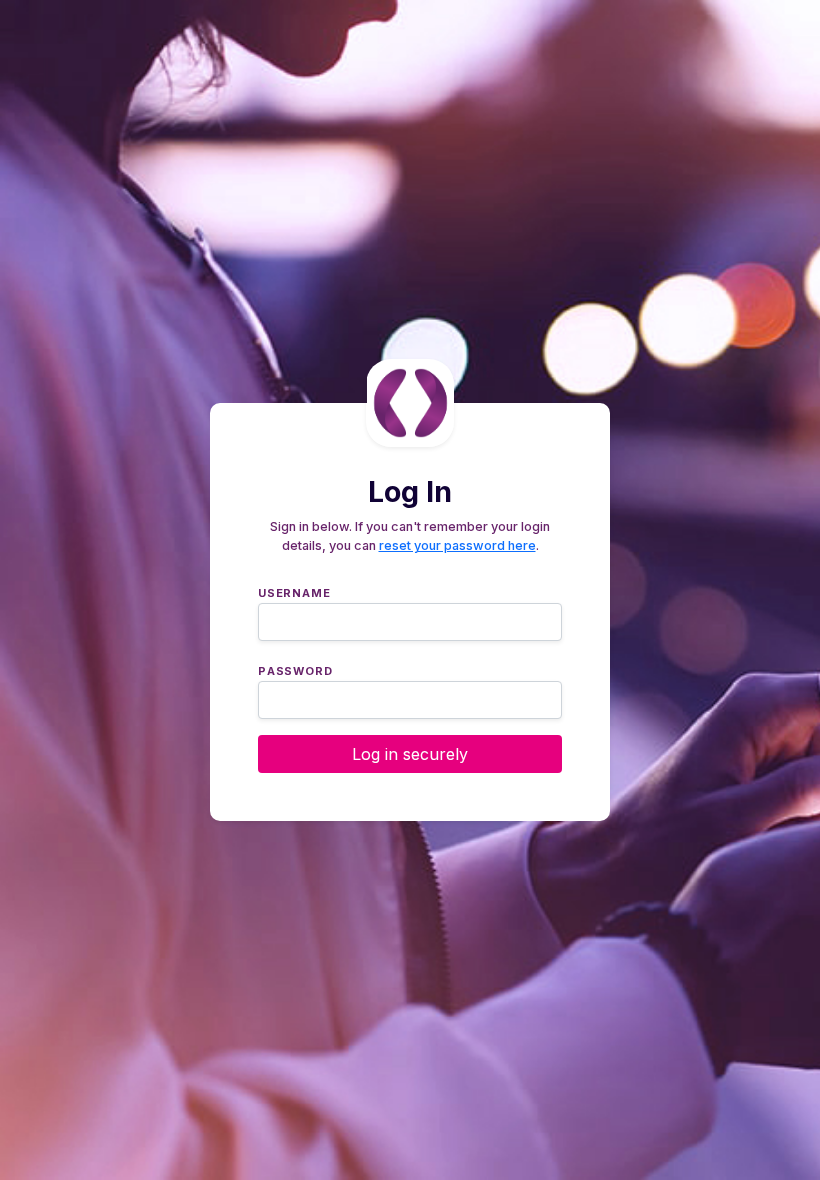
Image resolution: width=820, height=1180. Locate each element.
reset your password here (457, 545)
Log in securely (410, 754)
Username (294, 591)
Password (295, 669)
